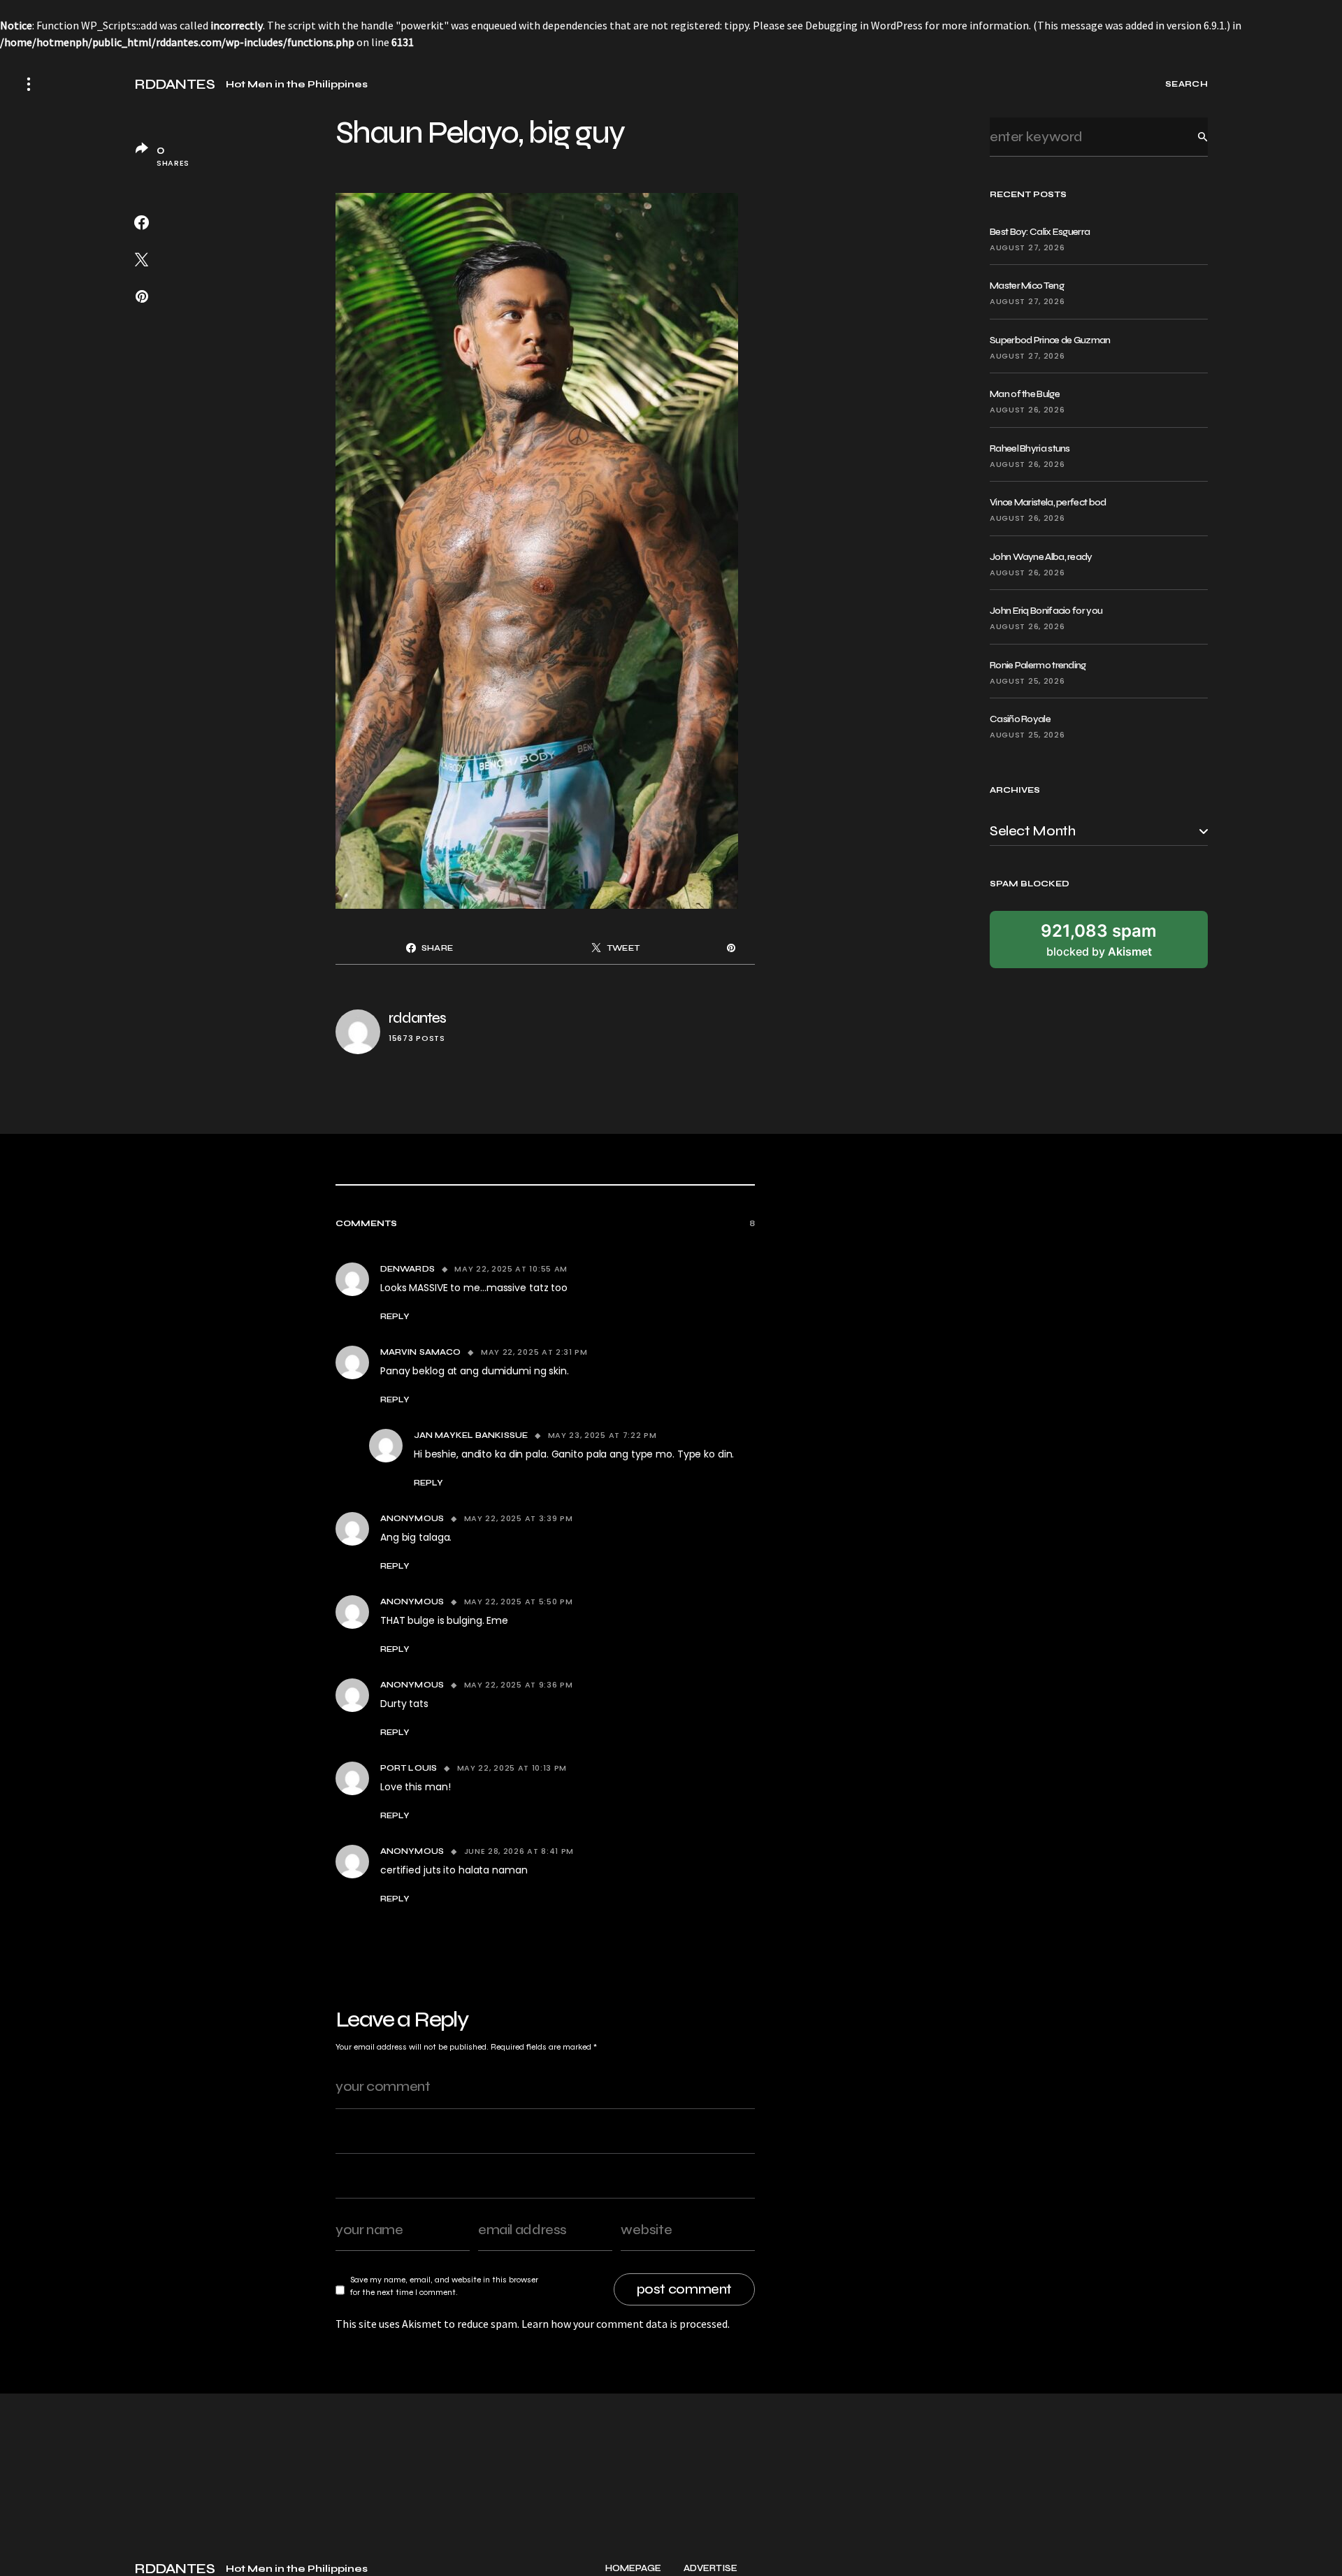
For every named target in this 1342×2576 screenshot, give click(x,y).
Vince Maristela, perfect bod (1048, 502)
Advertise (710, 2569)
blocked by (1099, 940)
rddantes (417, 1018)
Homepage (633, 2569)
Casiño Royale (1020, 719)
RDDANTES (174, 85)
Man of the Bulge (1025, 394)
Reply (395, 1316)
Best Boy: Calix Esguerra (1040, 232)
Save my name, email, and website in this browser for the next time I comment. (444, 2286)
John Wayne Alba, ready (1041, 557)
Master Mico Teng (1027, 286)
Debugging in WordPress (864, 25)
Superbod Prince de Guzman (1050, 340)
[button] (29, 84)
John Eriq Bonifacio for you (1046, 611)
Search (1192, 137)
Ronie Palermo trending (1038, 665)
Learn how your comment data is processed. (626, 2324)
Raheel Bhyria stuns (1030, 448)
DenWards (407, 1269)
